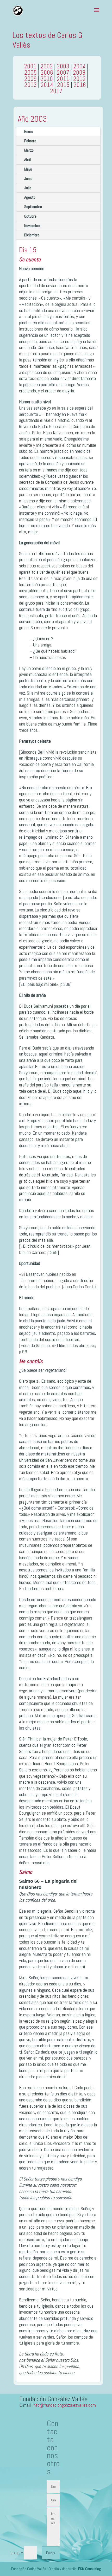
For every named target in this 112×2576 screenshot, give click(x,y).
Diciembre (32, 235)
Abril (27, 160)
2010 (47, 79)
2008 (79, 73)
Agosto (30, 197)
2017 (56, 91)
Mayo (28, 169)
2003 (63, 66)
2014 (47, 85)
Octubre (30, 216)
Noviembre (32, 226)
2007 (63, 73)
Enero (29, 131)
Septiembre (33, 207)
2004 (79, 66)
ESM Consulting (89, 2569)
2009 (30, 79)
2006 (47, 73)
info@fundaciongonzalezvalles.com (64, 2405)
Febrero (30, 141)
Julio (28, 188)
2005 (30, 73)
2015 (63, 85)
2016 (80, 85)
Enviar (51, 2553)
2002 (47, 66)
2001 (30, 66)
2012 (79, 79)
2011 (63, 79)
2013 (30, 85)
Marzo (29, 150)
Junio (28, 179)
